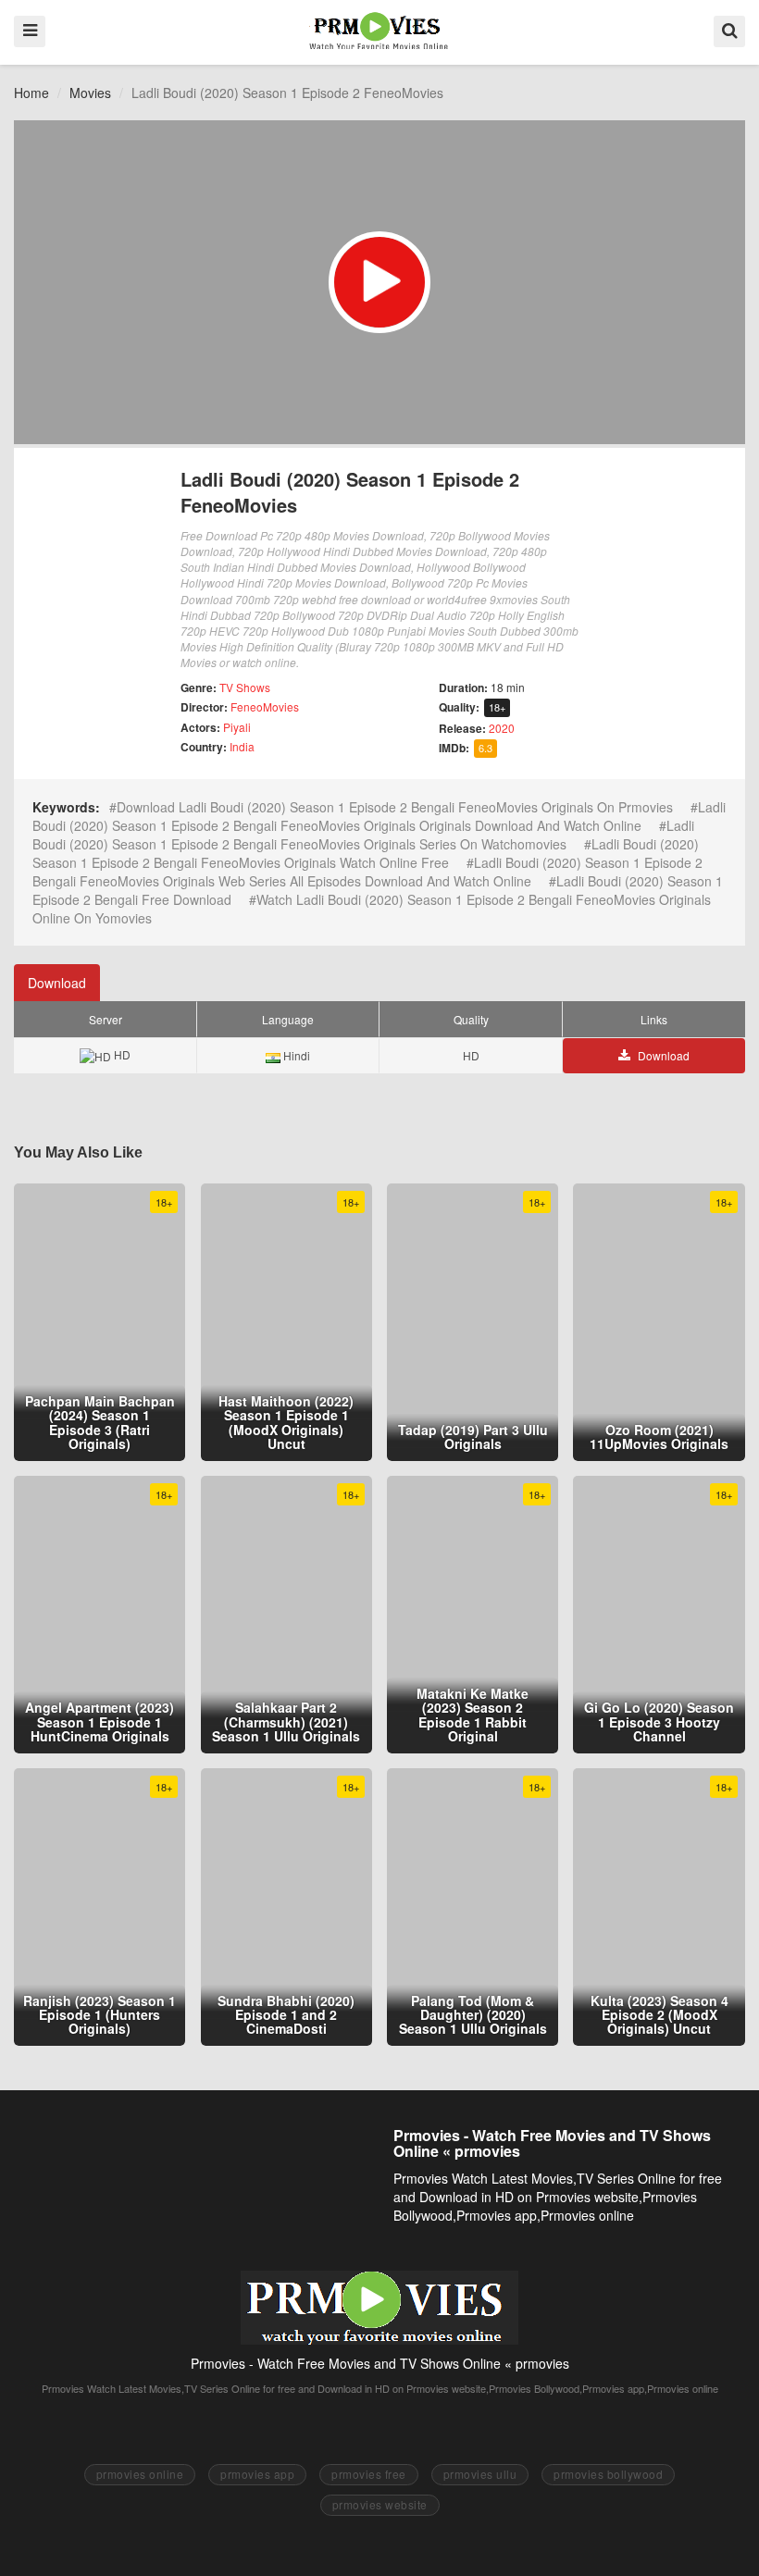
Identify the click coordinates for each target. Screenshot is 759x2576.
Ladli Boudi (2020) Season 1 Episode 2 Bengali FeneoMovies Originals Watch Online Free (366, 853)
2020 (502, 728)
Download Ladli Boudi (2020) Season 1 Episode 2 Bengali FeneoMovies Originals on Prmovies (395, 807)
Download (57, 983)
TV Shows (245, 687)
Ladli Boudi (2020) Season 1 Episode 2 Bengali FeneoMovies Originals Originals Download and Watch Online (379, 816)
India (242, 746)
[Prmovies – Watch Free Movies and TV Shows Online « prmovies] (379, 31)
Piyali (237, 727)
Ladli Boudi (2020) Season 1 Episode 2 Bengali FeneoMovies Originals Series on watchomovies (363, 835)
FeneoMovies (265, 706)
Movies (90, 93)
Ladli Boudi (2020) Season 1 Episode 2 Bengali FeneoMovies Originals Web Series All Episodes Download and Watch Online (367, 872)
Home (31, 93)
